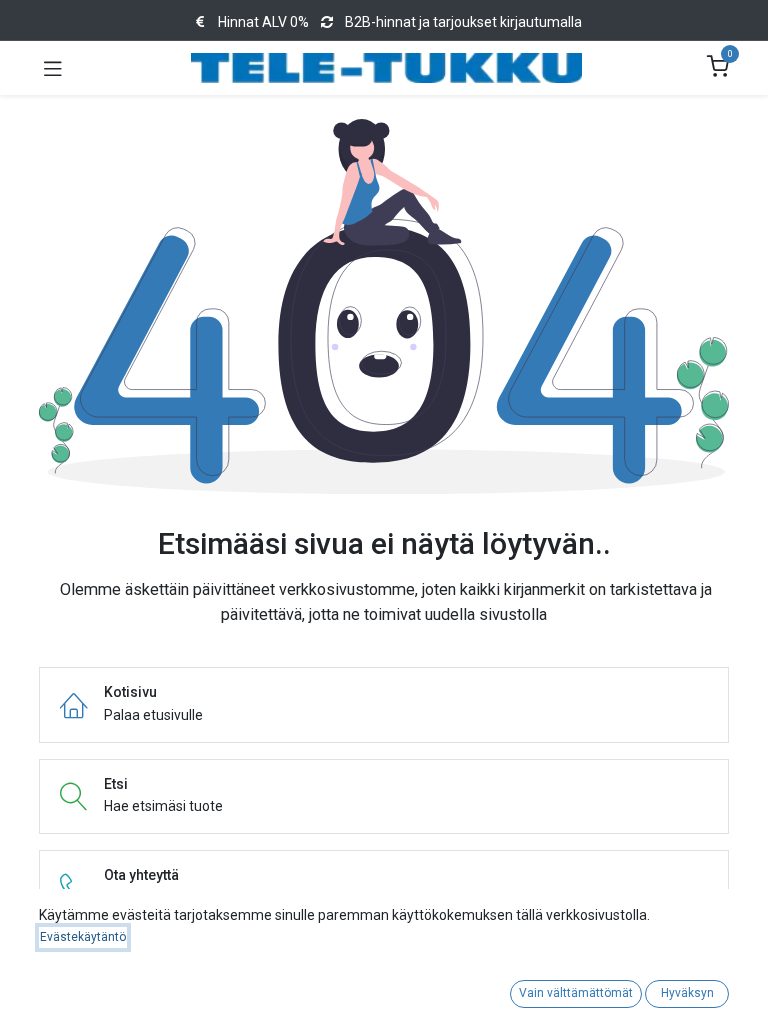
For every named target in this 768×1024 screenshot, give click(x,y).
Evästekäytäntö (83, 937)
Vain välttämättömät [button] (576, 993)
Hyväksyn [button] (687, 993)
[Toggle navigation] (53, 68)
